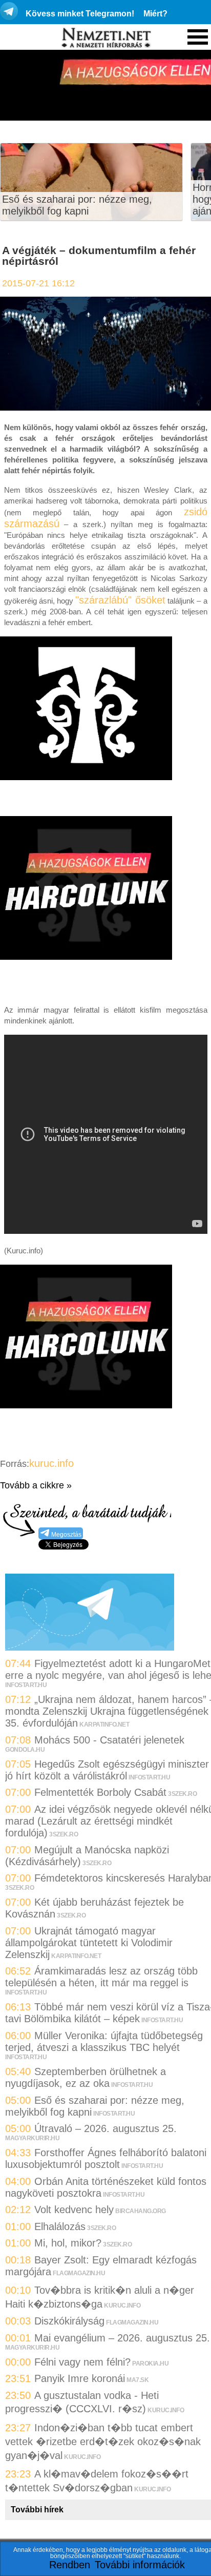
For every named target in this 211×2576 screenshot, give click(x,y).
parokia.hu (150, 2364)
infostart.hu (26, 1685)
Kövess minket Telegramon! (80, 14)
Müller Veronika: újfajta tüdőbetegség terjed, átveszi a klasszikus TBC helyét (104, 2041)
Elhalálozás (60, 2226)
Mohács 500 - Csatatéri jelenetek (109, 1740)
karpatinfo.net (104, 1725)
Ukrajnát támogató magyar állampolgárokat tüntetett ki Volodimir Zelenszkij (89, 1943)
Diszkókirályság (69, 2321)
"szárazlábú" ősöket (120, 600)
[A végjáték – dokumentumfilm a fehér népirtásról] (105, 407)
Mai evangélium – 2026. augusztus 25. (122, 2338)
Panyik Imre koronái (80, 2378)
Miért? (155, 14)
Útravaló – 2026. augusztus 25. (105, 2128)
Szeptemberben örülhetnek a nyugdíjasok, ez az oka (86, 2077)
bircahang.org (141, 2211)
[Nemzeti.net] (105, 38)
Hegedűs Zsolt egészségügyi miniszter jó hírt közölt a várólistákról (107, 1770)
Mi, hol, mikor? (68, 2243)
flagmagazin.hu (79, 2273)
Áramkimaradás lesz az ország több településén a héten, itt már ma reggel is (101, 1977)
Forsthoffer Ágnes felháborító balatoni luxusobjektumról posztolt (106, 2158)
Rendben (70, 2565)
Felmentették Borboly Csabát (100, 1792)
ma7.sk (138, 2380)
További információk (140, 2565)
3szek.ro (182, 1794)
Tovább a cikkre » (36, 1485)
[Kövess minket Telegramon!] (90, 1647)
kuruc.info (51, 1463)
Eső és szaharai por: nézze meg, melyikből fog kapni (77, 205)
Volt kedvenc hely (74, 2210)
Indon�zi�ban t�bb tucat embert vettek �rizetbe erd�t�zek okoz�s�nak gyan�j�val (103, 2442)
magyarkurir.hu (32, 2138)
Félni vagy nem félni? (82, 2362)
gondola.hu (25, 1750)
